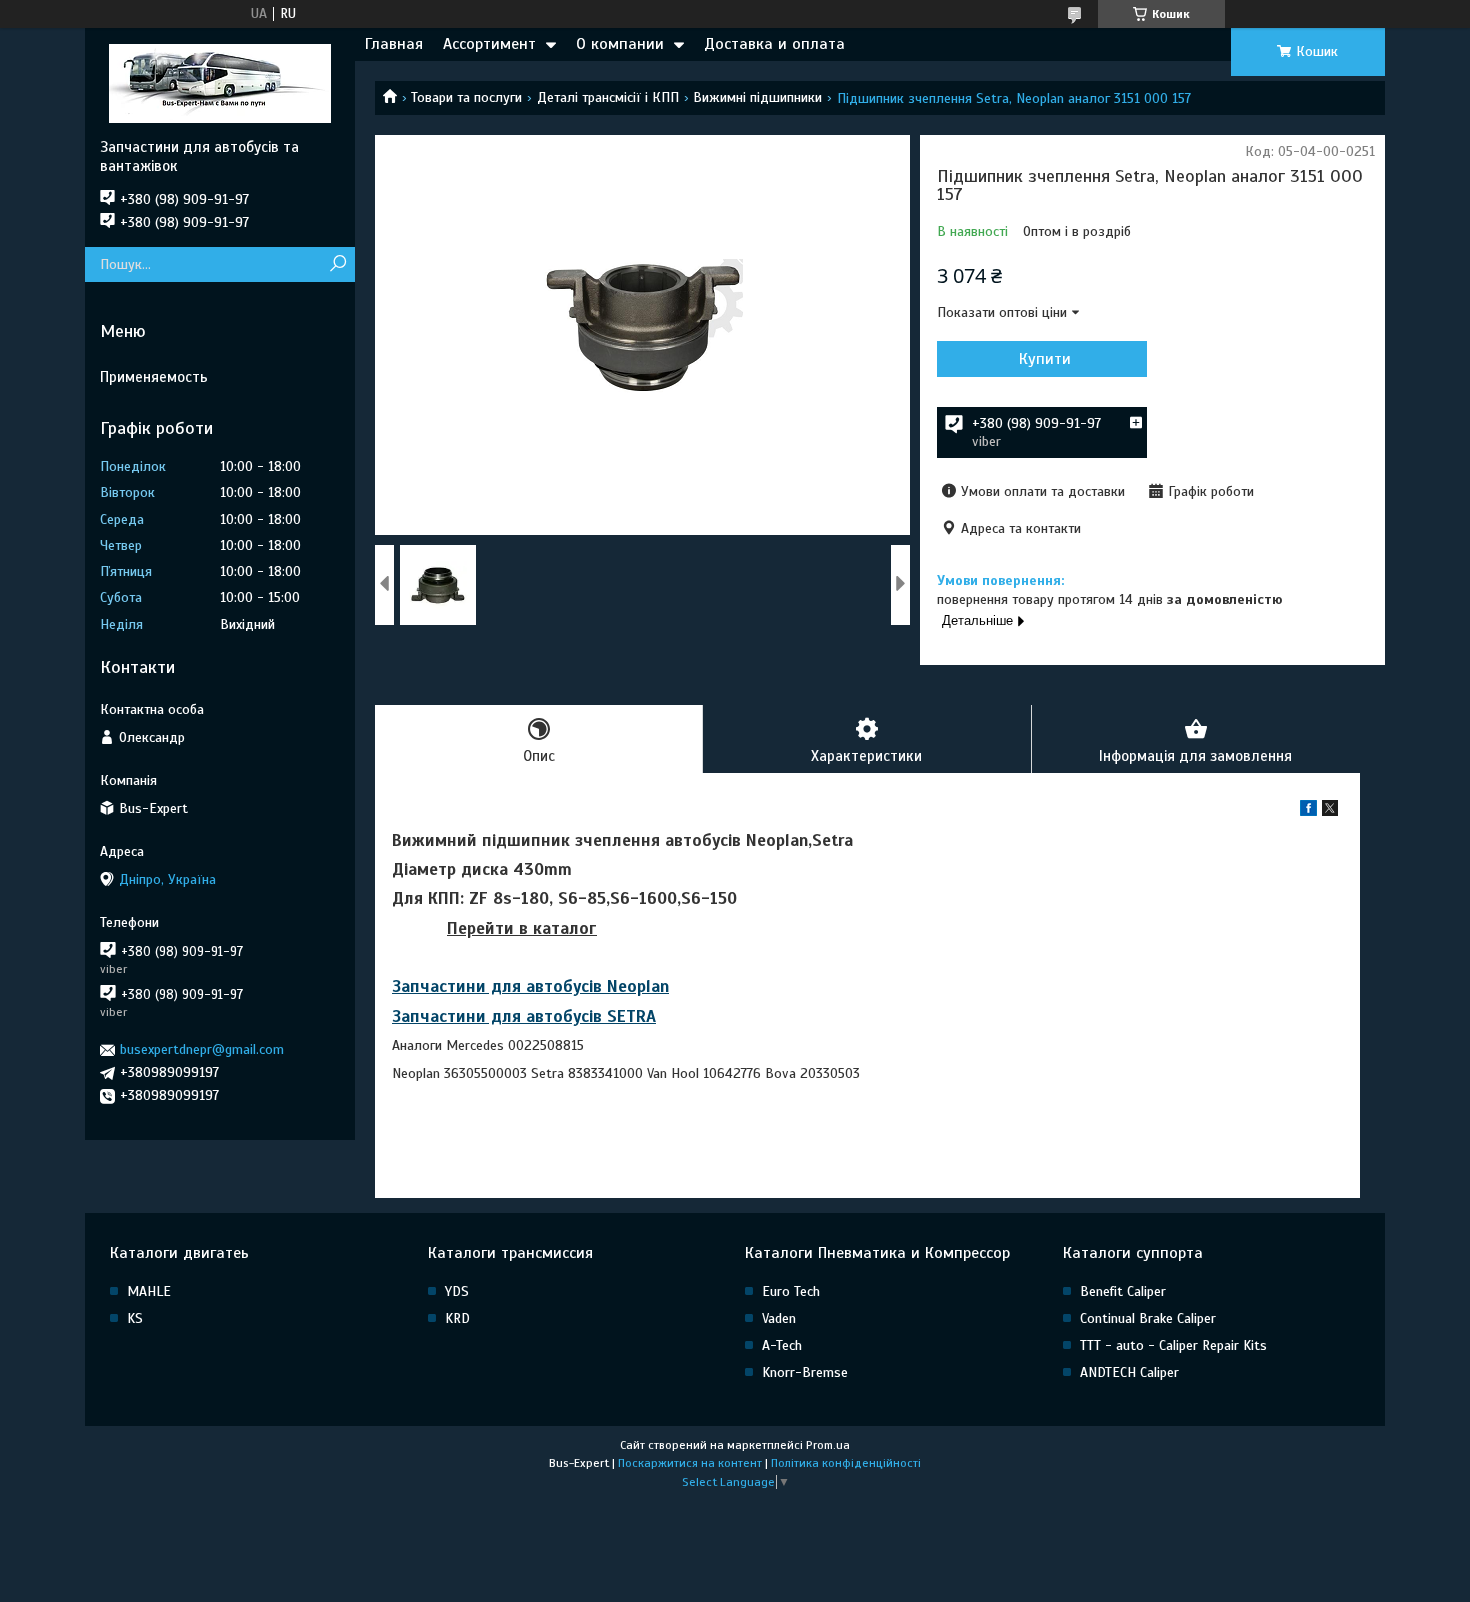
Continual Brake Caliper (1148, 1318)
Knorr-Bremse (805, 1372)
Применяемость (154, 377)
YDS (457, 1291)
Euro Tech (791, 1291)
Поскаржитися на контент (690, 1463)
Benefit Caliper (1123, 1291)
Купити (1045, 359)
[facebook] (1308, 811)
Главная (394, 44)
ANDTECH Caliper (1129, 1372)
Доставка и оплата (774, 44)
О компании (620, 44)
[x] (1330, 811)
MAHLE (149, 1291)
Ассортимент (489, 44)
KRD (457, 1318)
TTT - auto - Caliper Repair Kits (1173, 1345)
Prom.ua (828, 1445)
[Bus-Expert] (220, 83)
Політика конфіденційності (846, 1463)
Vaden (779, 1318)
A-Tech (782, 1345)
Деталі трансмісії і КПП (608, 97)
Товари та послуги (466, 97)
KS (135, 1318)
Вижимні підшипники (757, 97)
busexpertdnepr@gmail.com (202, 1049)
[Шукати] (337, 264)
